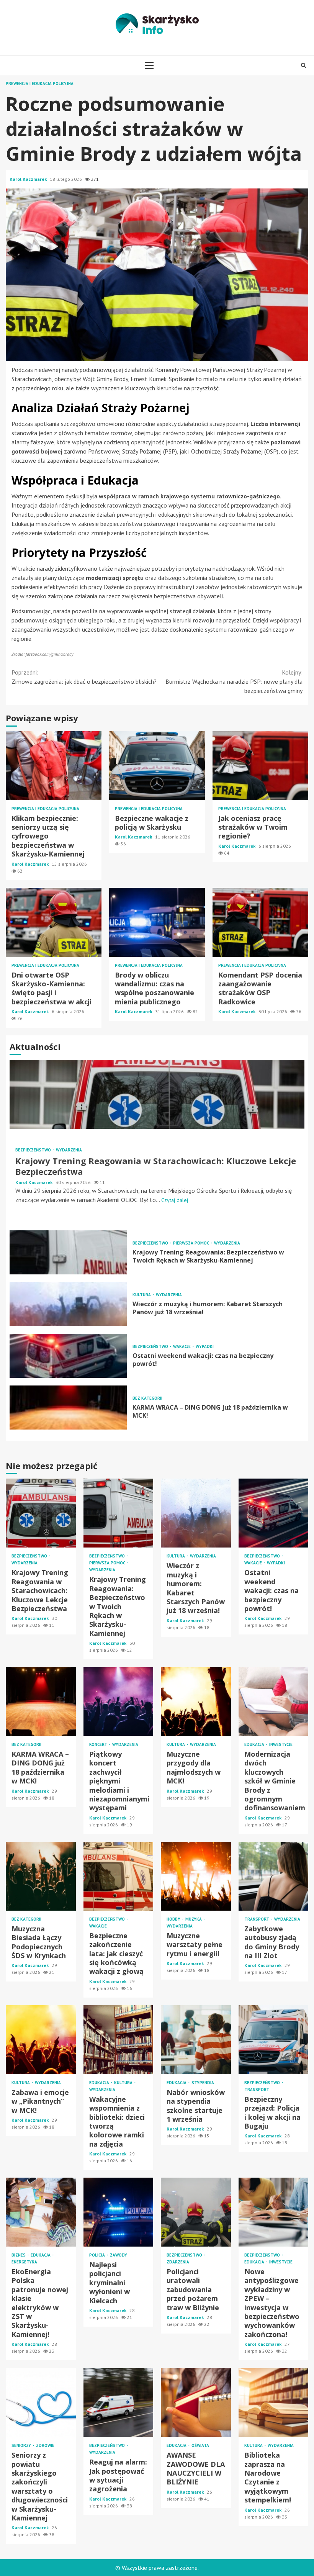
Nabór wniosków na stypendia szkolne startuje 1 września (196, 2040)
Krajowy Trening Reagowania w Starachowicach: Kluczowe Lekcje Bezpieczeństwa (157, 1094)
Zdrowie (45, 2446)
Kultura (142, 1295)
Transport (257, 1919)
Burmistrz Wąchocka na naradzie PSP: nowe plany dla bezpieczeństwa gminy (234, 681)
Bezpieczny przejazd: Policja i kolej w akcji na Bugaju (274, 2040)
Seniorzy (22, 2446)
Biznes (19, 2255)
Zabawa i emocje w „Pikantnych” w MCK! (41, 2040)
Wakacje (182, 1347)
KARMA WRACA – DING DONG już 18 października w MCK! (68, 1408)
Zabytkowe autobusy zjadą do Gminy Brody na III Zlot (274, 1876)
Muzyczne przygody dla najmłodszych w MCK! (196, 1702)
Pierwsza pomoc (192, 1243)
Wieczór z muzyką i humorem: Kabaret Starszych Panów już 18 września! (68, 1304)
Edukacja (255, 1745)
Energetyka (24, 2262)
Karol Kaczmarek (29, 179)
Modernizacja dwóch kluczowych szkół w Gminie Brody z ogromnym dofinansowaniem (274, 1702)
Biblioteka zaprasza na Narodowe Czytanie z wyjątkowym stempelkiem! (274, 2402)
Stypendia (203, 2083)
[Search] (303, 65)
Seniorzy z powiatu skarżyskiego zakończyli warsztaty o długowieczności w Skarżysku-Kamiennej (41, 2402)
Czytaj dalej (175, 1200)
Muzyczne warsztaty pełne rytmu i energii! (196, 1876)
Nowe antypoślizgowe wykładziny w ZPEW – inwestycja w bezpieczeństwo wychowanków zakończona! (274, 2212)
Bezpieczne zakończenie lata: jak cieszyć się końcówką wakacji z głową (119, 1876)
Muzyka (194, 1919)
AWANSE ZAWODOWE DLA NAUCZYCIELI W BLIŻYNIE (196, 2402)
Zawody (119, 2255)
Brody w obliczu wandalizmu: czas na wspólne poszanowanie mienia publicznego (157, 922)
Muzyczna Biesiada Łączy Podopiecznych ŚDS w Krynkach (41, 1876)
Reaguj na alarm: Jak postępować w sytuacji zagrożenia (119, 2402)
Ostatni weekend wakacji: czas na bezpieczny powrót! (68, 1356)
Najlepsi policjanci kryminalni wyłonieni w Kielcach (119, 2212)
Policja (98, 2255)
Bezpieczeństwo (34, 1150)
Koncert (99, 1745)
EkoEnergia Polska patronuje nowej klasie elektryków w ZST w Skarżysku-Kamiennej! (41, 2212)
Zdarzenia (178, 2262)
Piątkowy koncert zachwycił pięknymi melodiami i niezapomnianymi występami (119, 1702)
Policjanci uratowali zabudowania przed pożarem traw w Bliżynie (196, 2212)
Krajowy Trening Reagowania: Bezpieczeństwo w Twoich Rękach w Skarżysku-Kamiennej (68, 1252)
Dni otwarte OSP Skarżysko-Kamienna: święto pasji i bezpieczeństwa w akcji (54, 922)
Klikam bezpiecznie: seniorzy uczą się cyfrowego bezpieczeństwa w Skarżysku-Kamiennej (54, 766)
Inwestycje (281, 1745)
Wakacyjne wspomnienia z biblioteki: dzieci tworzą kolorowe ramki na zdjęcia (119, 2040)
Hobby (174, 1919)
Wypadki (205, 1347)
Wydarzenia (69, 1150)
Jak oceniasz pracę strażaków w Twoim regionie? (260, 766)
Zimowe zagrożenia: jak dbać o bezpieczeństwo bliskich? (84, 677)
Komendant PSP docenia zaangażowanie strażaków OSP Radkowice (260, 922)
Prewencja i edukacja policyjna (40, 84)
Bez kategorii (147, 1398)
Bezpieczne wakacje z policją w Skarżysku (157, 766)
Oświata (200, 2446)
